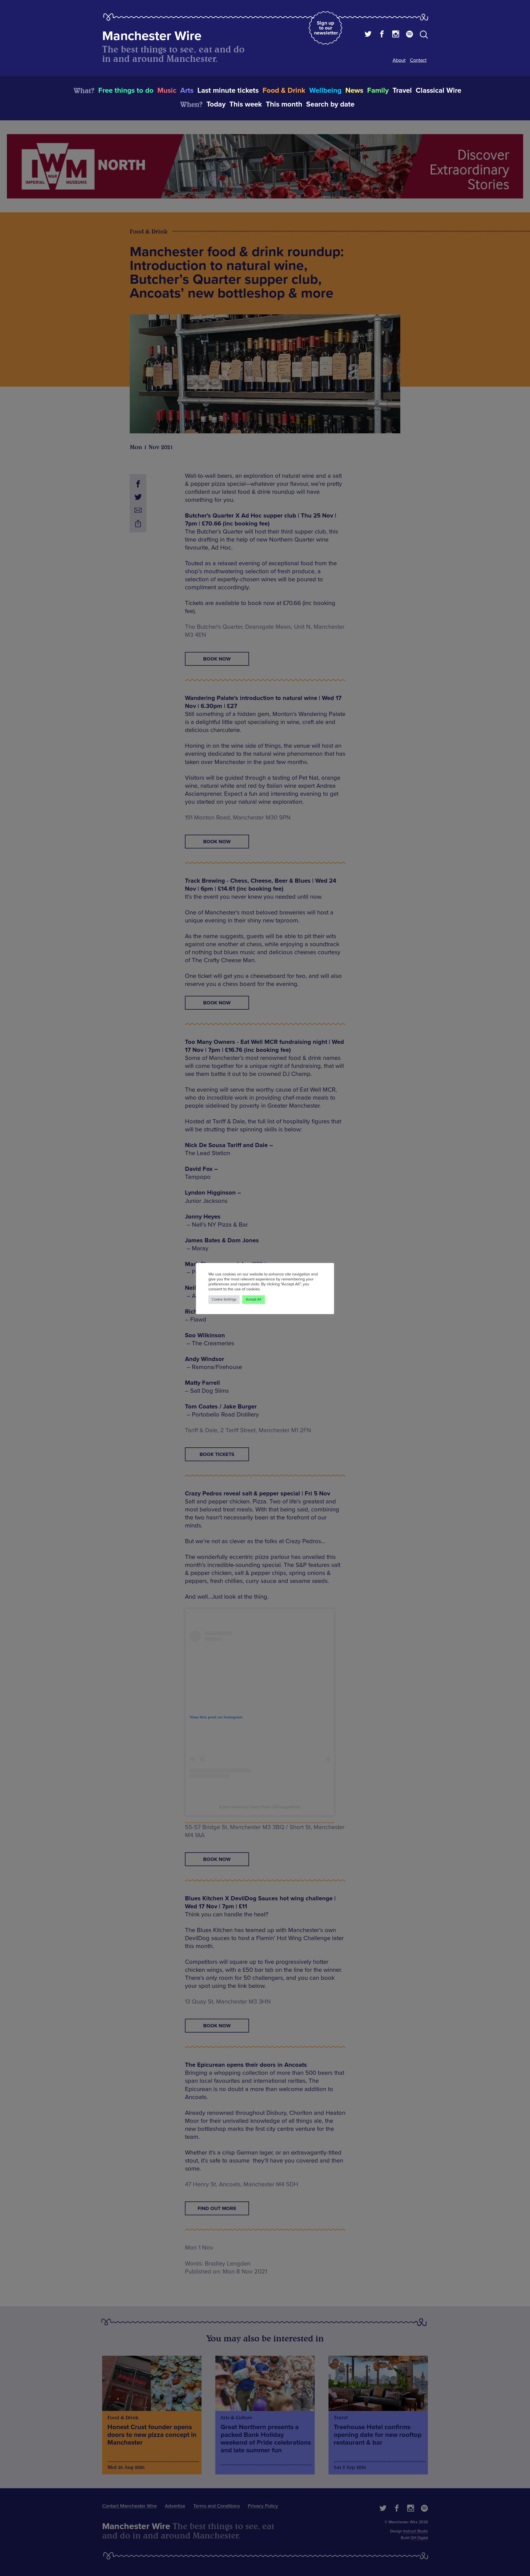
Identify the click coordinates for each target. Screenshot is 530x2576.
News (354, 91)
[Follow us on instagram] (396, 35)
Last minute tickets (228, 91)
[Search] (424, 36)
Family (378, 91)
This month (284, 104)
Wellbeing (325, 91)
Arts (187, 91)
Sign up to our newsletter (326, 28)
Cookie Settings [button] (224, 1299)
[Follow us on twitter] (368, 35)
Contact (418, 60)
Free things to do (126, 91)
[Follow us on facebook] (382, 35)
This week (246, 104)
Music (167, 91)
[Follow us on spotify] (410, 35)
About (399, 60)
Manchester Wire (152, 36)
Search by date (330, 104)
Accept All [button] (254, 1299)
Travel (402, 91)
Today (216, 104)
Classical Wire (438, 91)
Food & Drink (284, 91)
